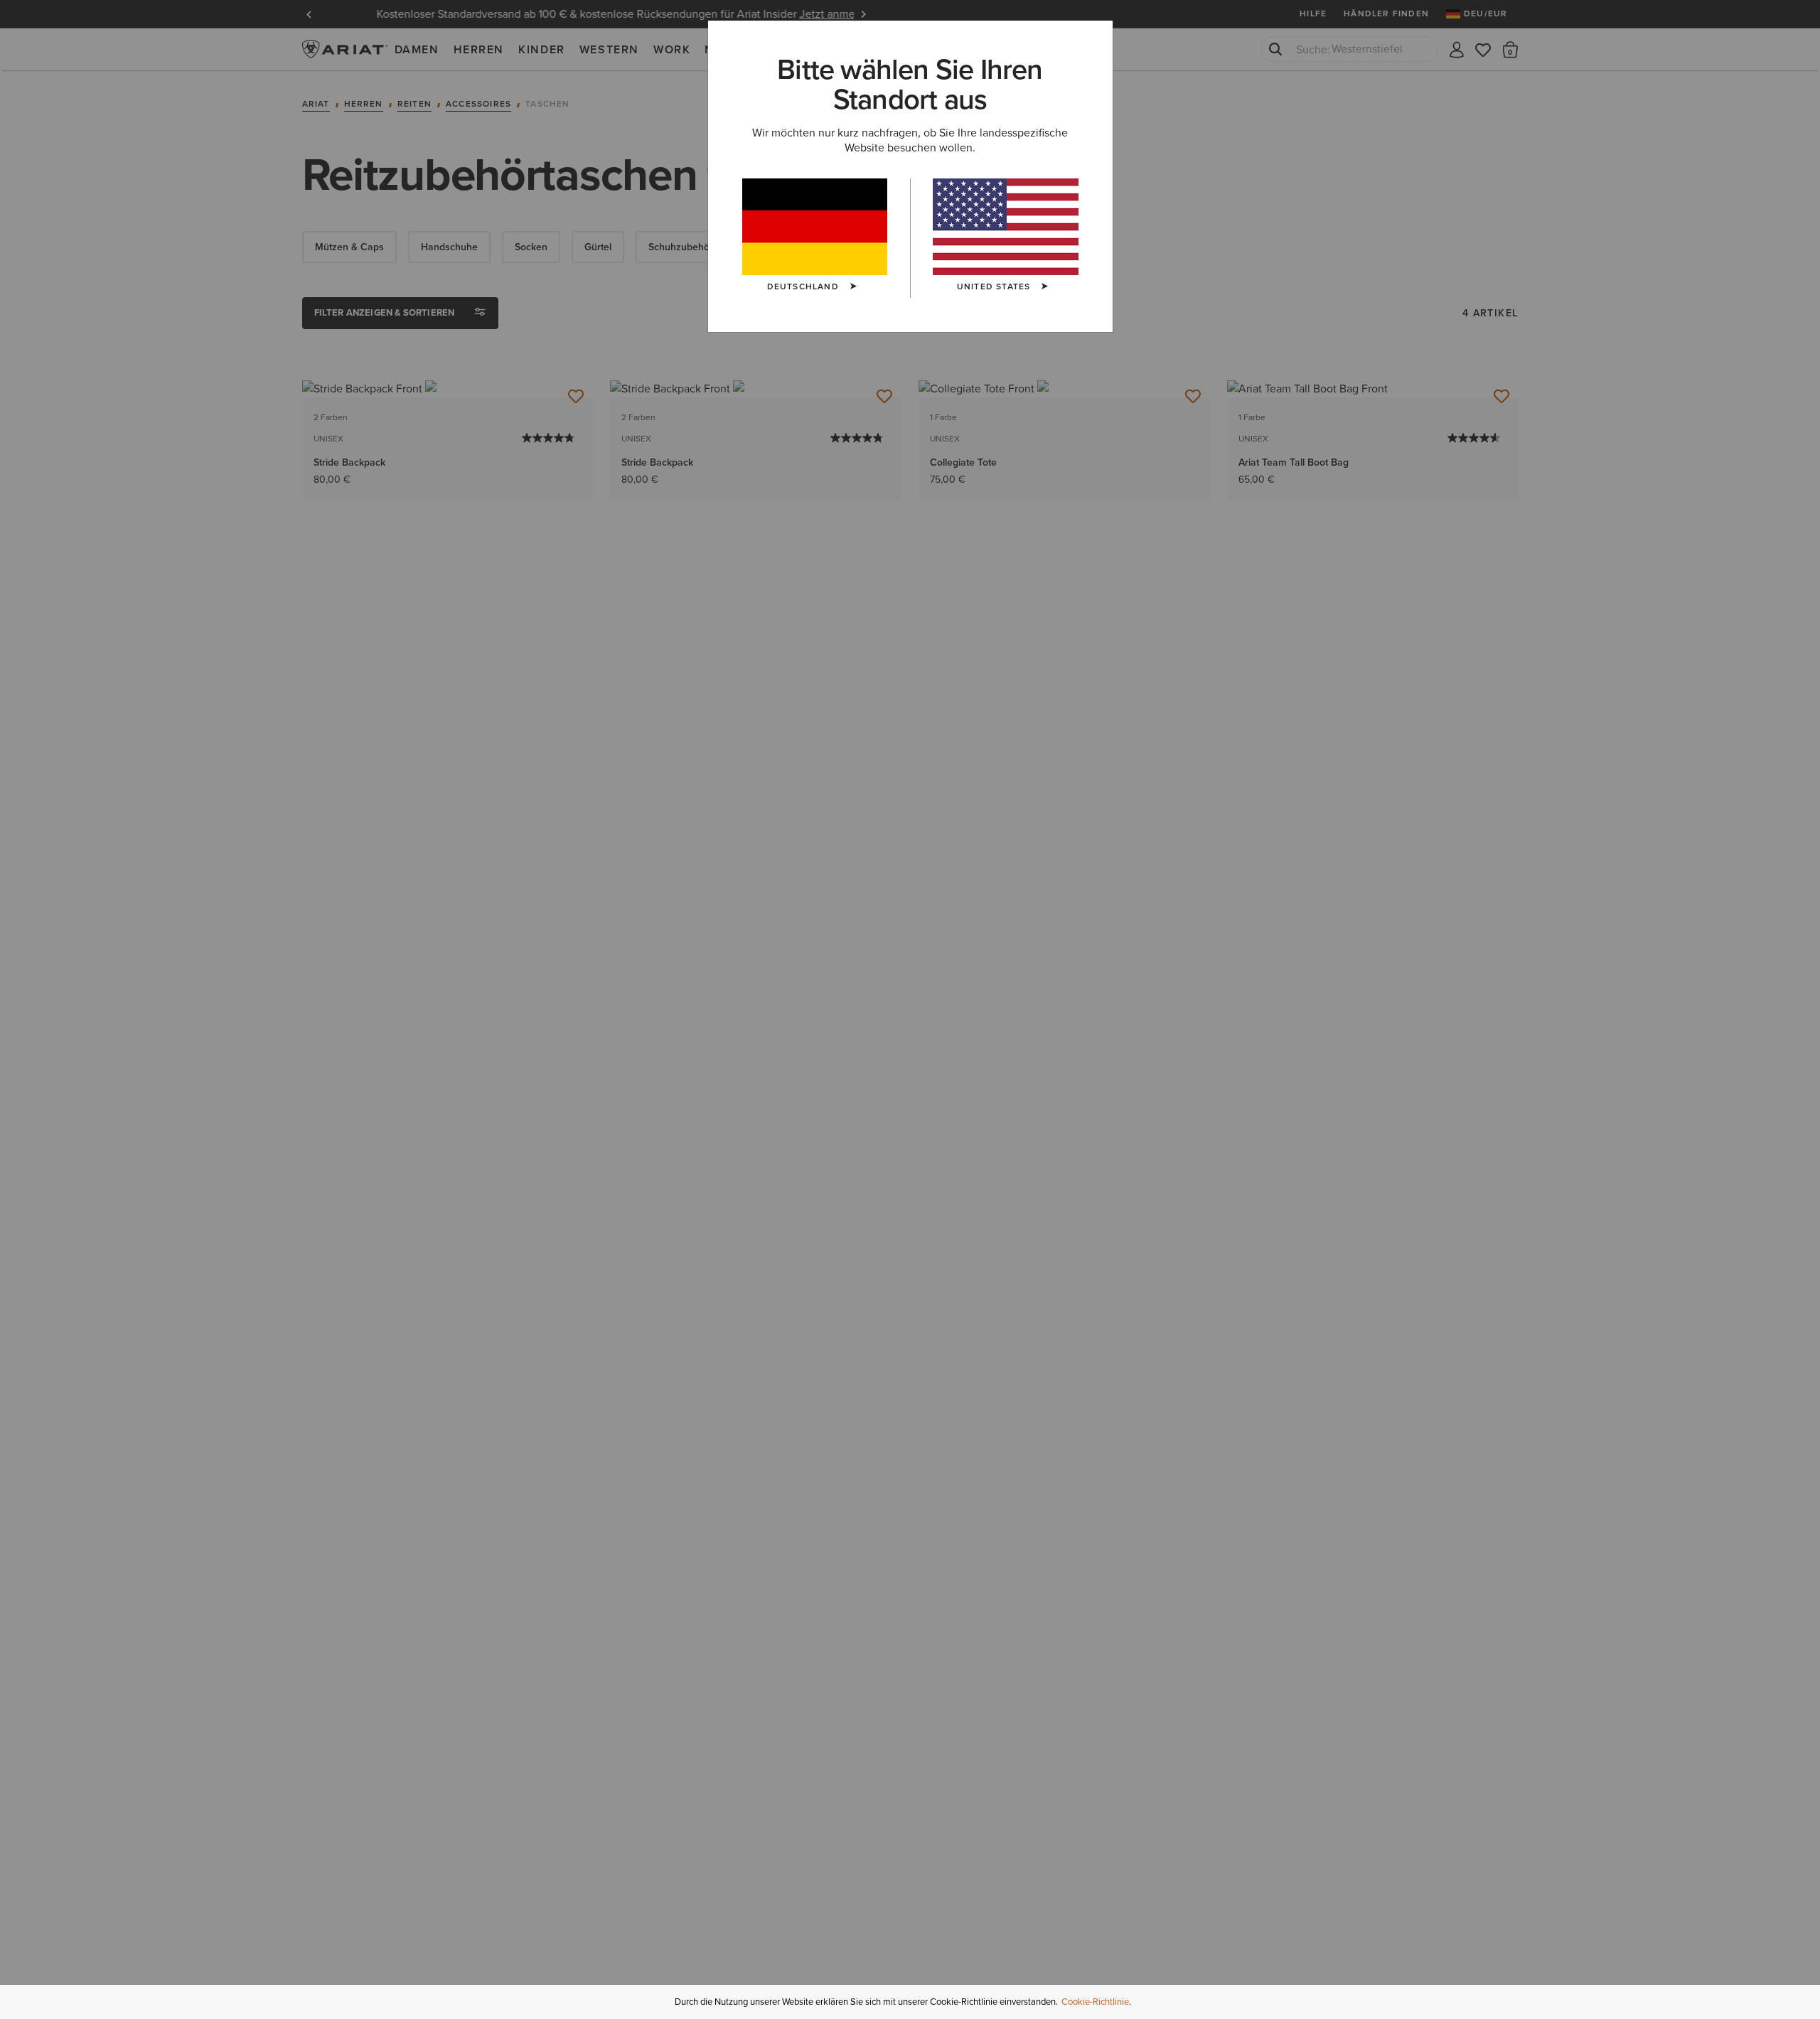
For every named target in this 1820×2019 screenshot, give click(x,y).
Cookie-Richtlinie (1095, 2002)
